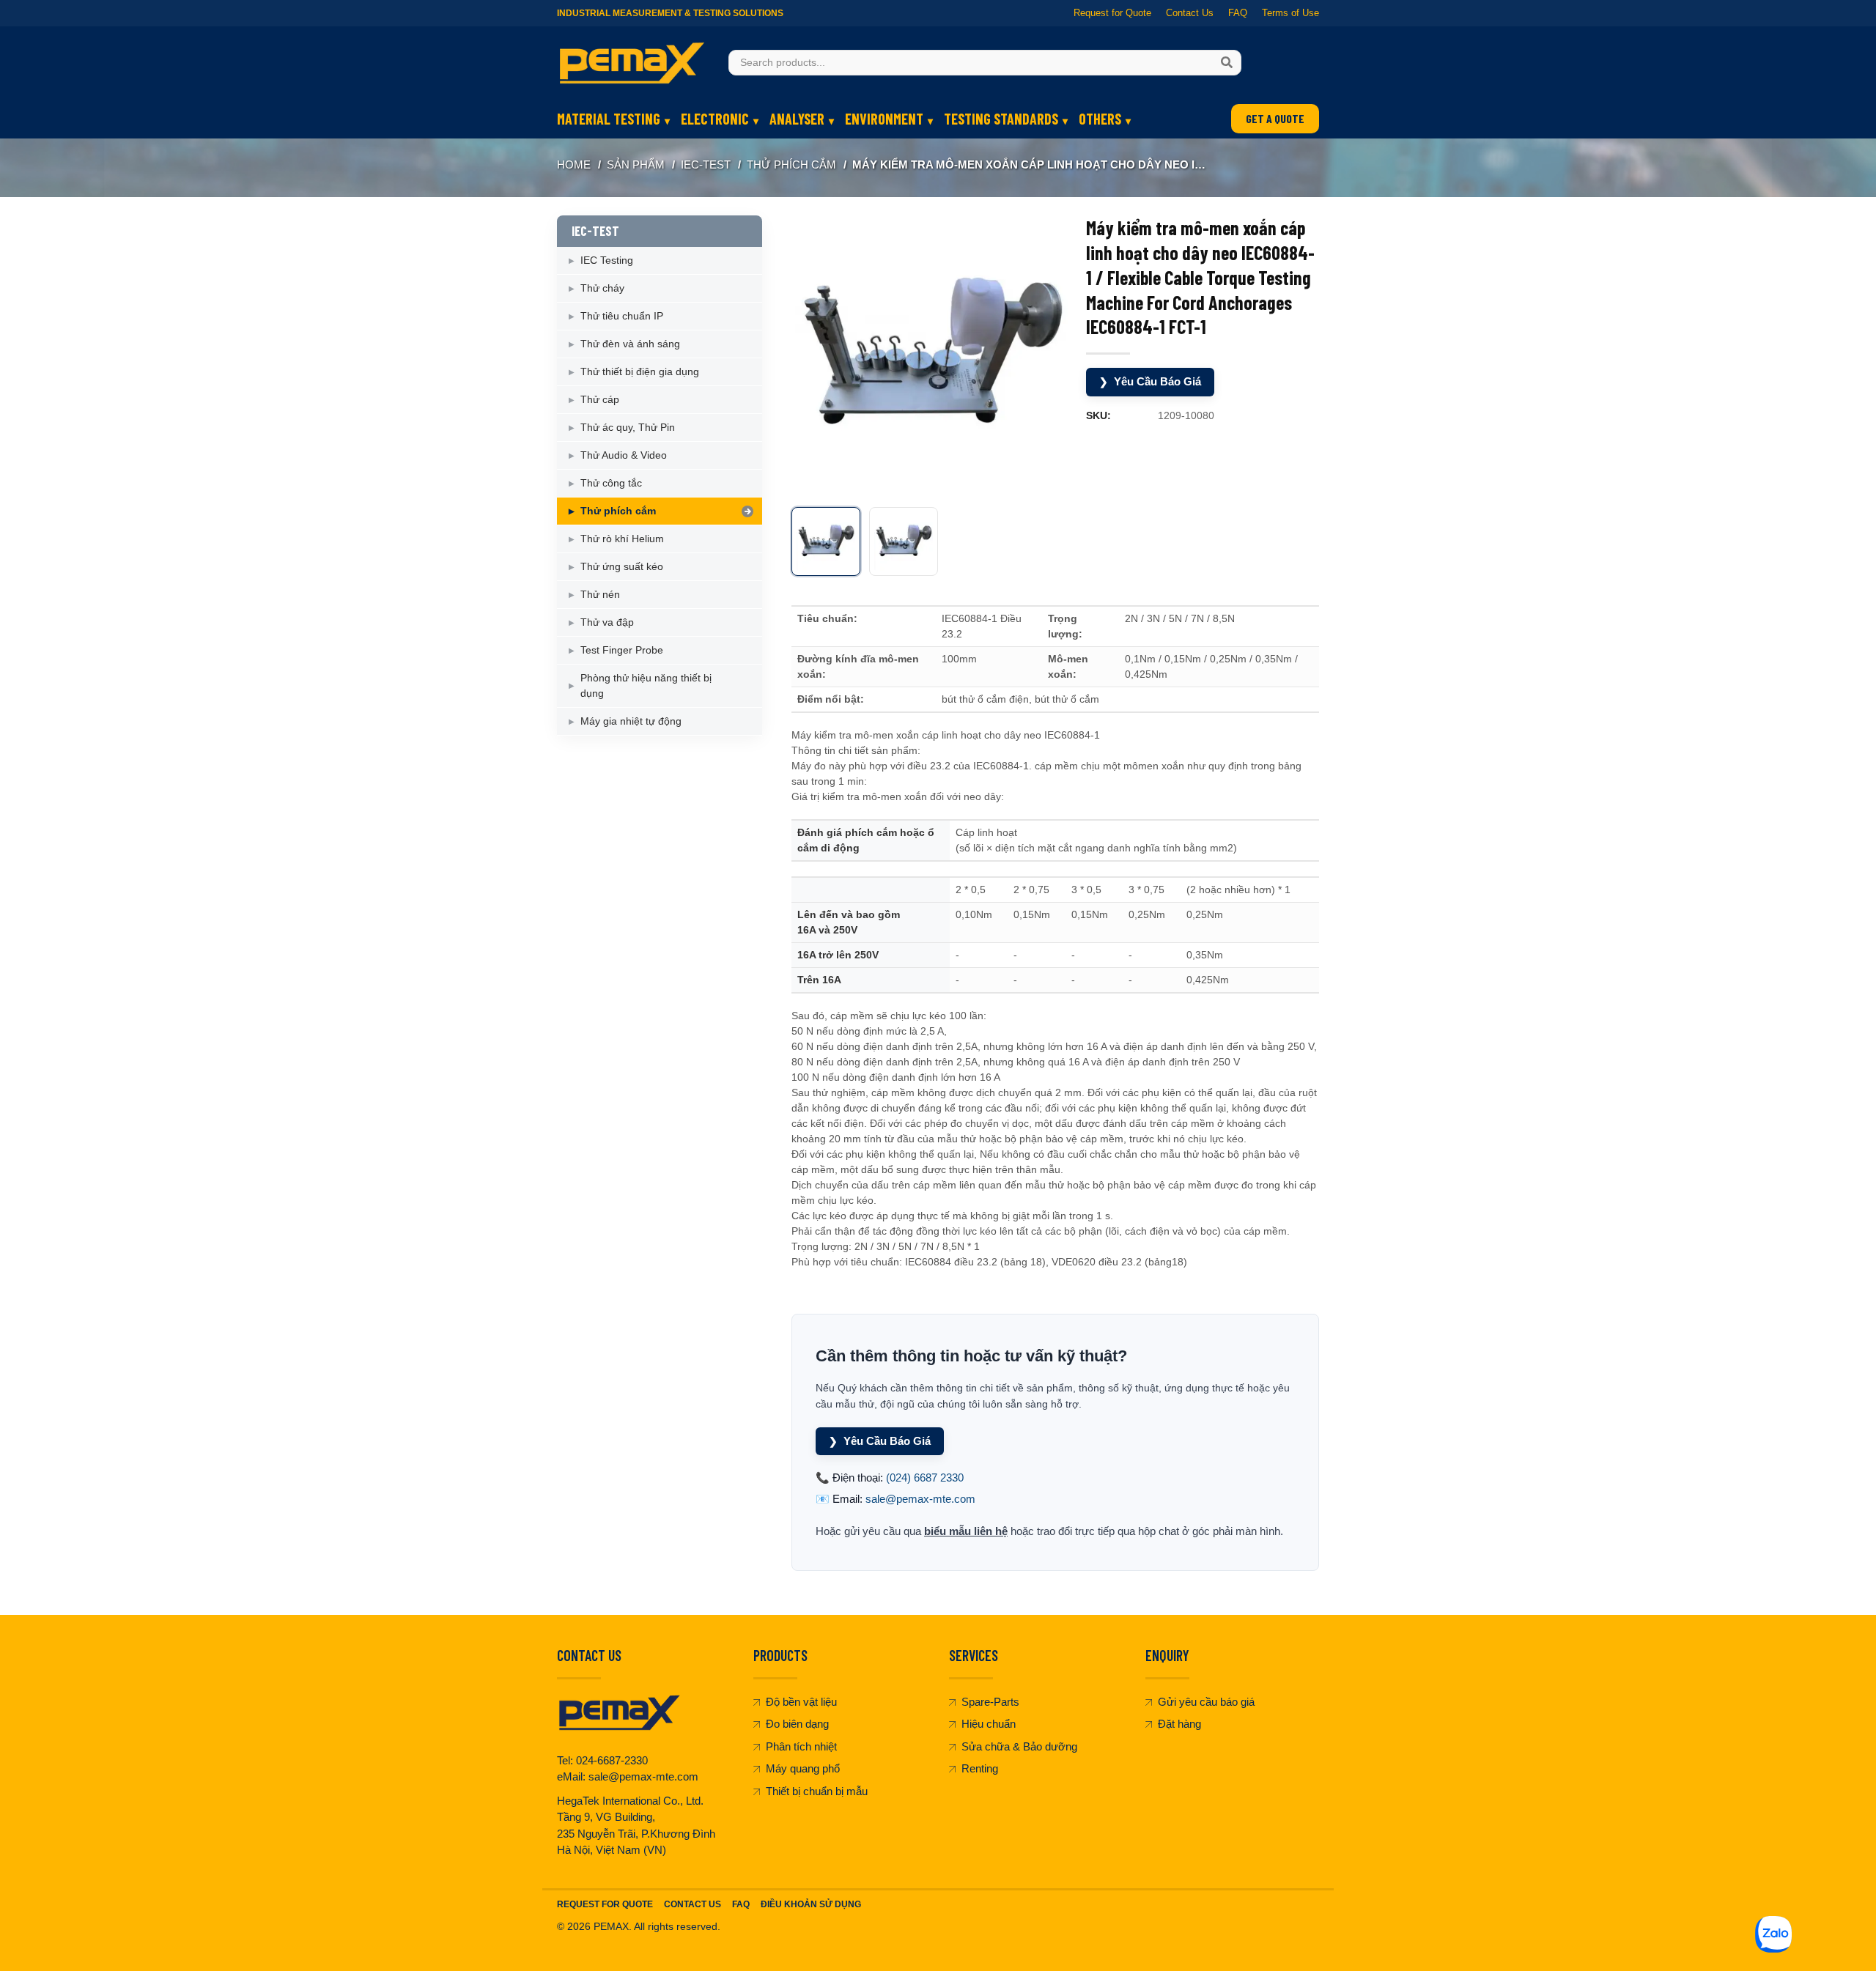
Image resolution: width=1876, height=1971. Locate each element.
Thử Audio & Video (624, 455)
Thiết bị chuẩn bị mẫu (817, 1791)
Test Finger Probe (622, 650)
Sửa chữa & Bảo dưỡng (1019, 1746)
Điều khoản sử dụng (811, 1904)
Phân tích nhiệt (801, 1746)
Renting (980, 1768)
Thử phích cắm (791, 164)
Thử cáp (600, 399)
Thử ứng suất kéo (622, 566)
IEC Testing (607, 260)
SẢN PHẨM (636, 164)
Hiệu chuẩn (989, 1724)
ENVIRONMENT (884, 119)
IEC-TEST (706, 164)
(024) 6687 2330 (925, 1478)
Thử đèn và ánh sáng (630, 344)
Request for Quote (1112, 13)
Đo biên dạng (797, 1724)
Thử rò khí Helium (622, 539)
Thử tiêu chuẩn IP (622, 316)
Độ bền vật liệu (801, 1702)
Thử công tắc (611, 483)
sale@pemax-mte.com (920, 1499)
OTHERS (1100, 119)
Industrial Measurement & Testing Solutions (670, 13)
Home (574, 164)
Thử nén (600, 594)
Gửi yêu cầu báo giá (1206, 1702)
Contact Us (1190, 13)
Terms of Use (1290, 13)
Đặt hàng (1179, 1724)
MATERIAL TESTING (609, 119)
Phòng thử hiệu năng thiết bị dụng (646, 685)
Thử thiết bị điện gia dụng (640, 371)
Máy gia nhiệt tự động (631, 721)
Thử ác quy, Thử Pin (628, 427)
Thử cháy (602, 288)
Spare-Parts (990, 1702)
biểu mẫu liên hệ (966, 1531)
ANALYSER (797, 119)
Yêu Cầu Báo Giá (1150, 381)
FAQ (1238, 13)
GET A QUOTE (1275, 118)
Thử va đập (607, 622)
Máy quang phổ (803, 1768)
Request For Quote (605, 1904)
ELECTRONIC (715, 119)
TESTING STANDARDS (1001, 119)
